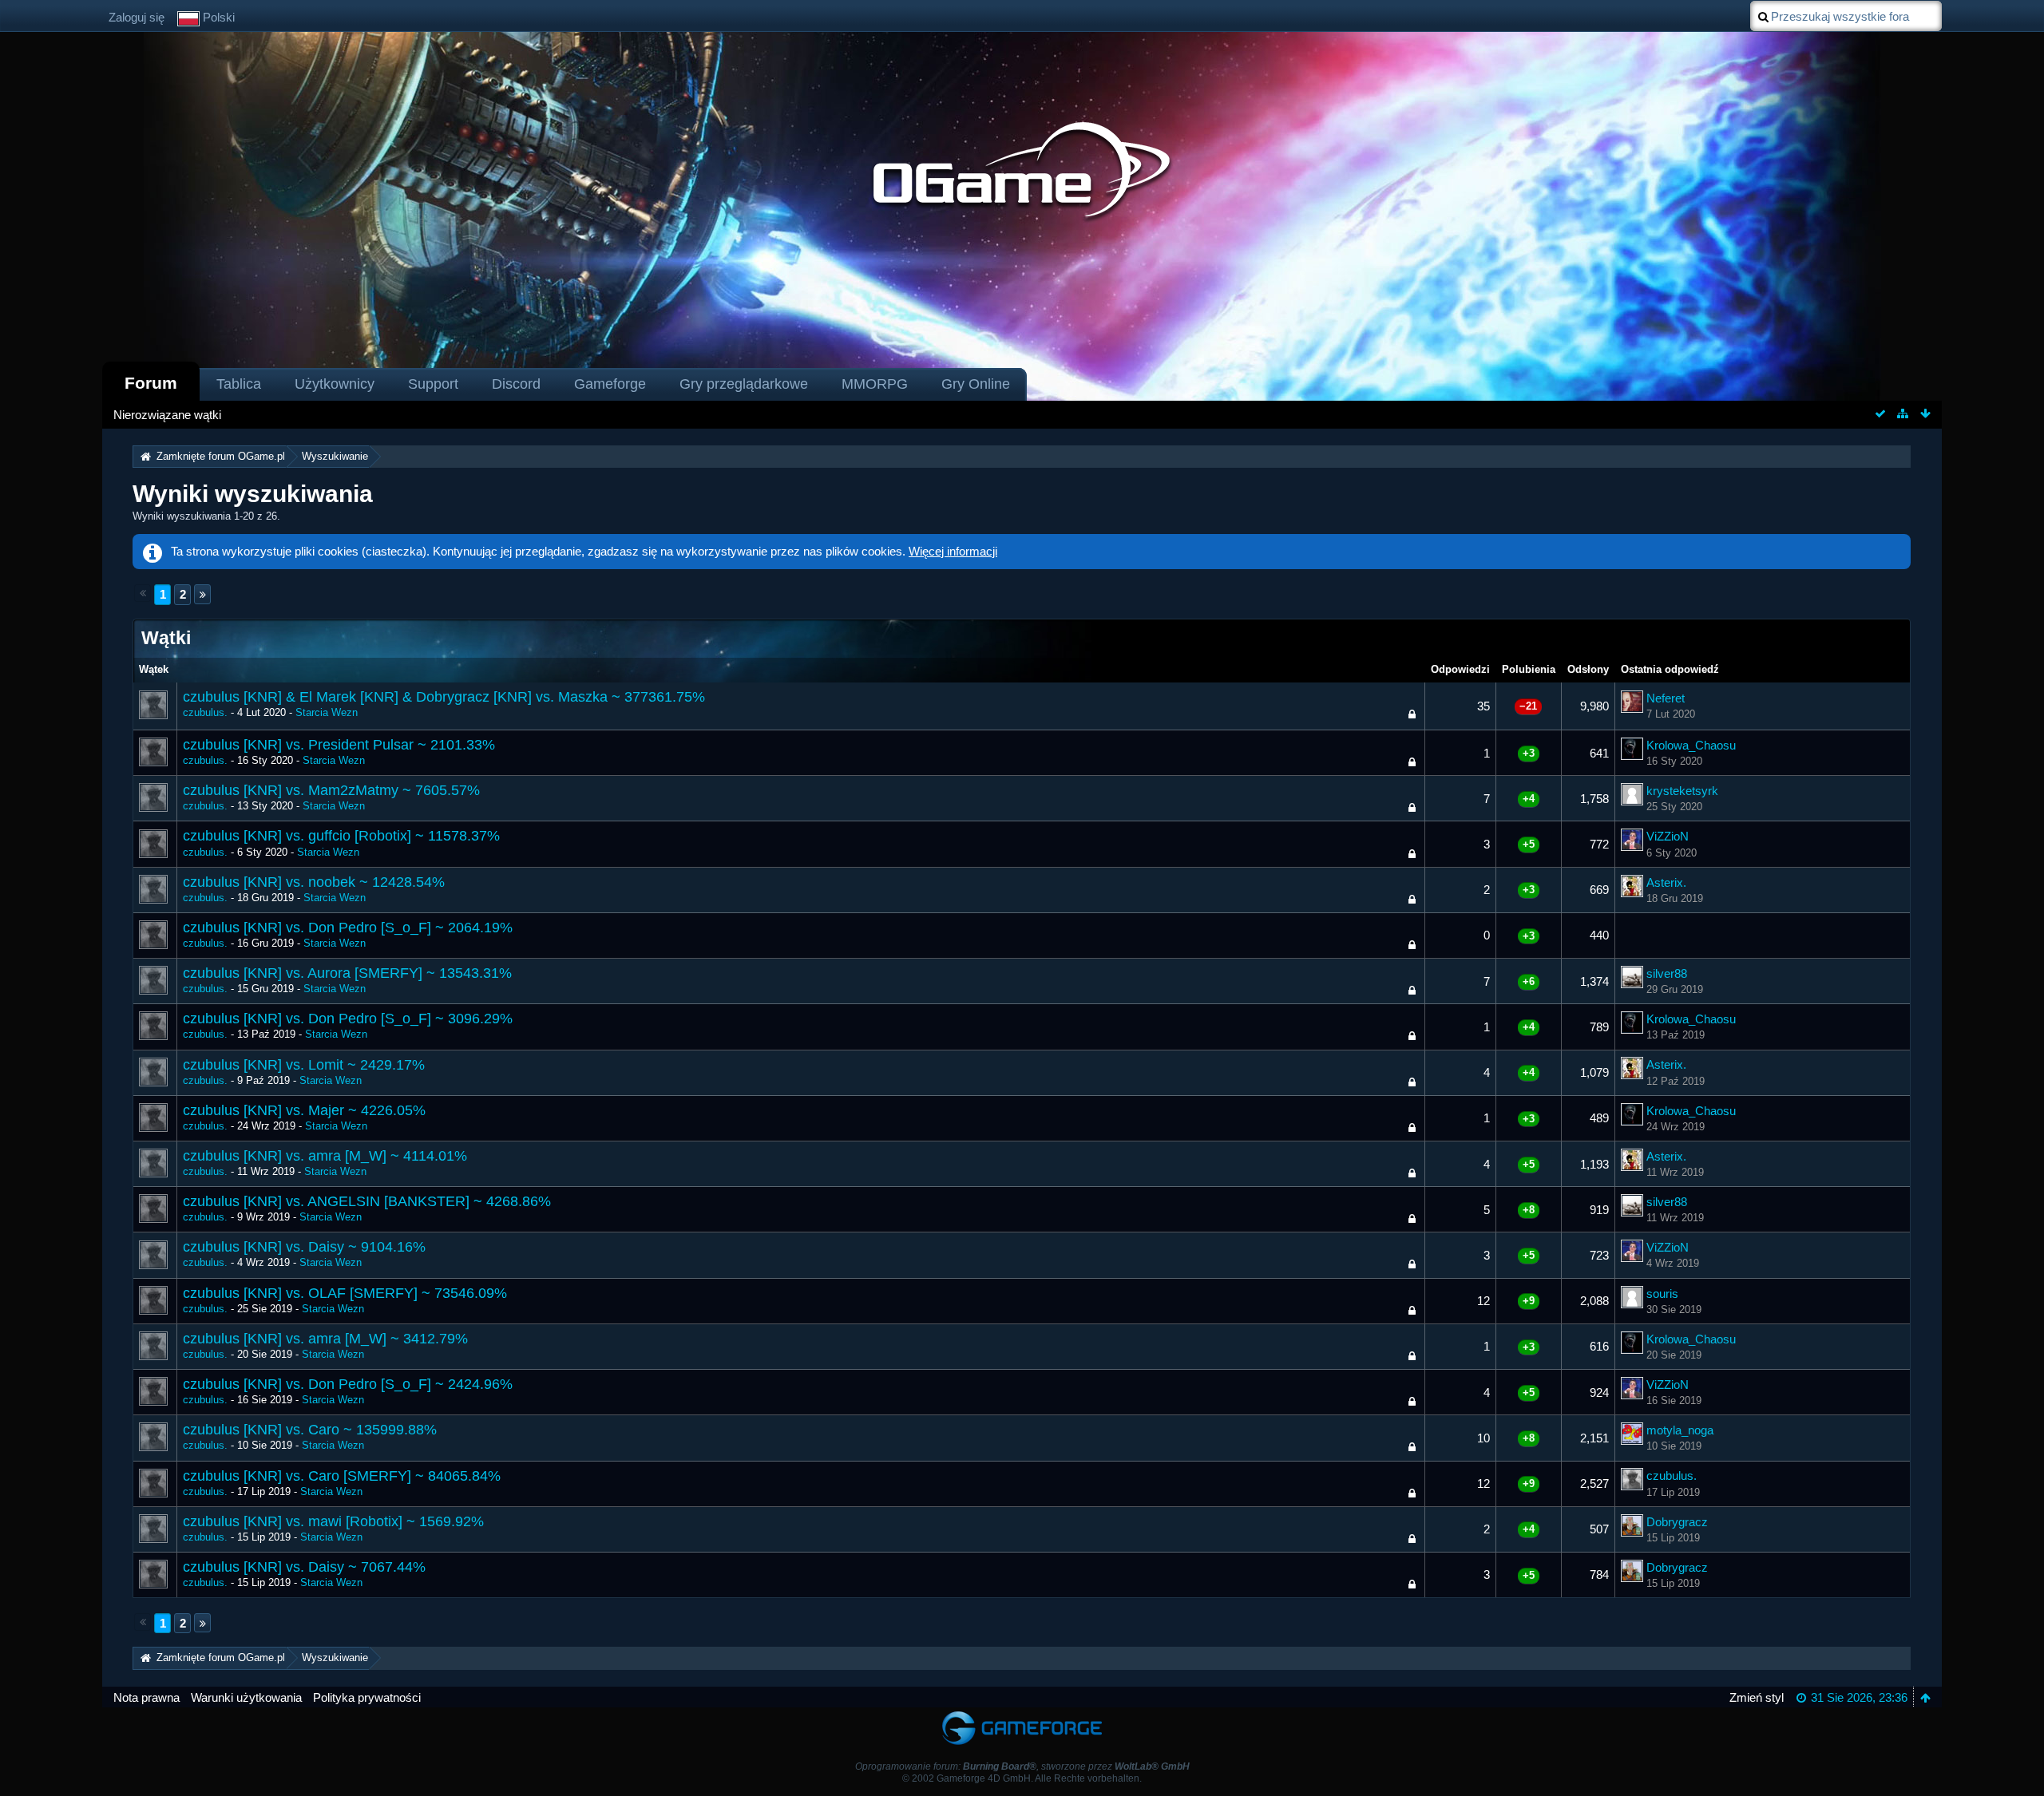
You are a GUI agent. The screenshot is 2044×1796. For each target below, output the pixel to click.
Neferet (1666, 698)
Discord (516, 384)
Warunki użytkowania (246, 1697)
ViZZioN (1668, 836)
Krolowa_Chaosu (1691, 745)
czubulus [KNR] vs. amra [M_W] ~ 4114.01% (325, 1156)
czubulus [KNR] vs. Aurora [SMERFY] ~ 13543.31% (347, 973)
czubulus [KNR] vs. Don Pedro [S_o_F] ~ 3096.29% (348, 1019)
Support (433, 384)
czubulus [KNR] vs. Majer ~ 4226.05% (304, 1110)
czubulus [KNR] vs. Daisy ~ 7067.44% (304, 1567)
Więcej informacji (953, 551)
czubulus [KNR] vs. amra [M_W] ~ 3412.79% (325, 1339)
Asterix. (1666, 882)
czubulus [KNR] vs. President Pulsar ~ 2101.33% (339, 745)
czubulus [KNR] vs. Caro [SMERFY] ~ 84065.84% (342, 1476)
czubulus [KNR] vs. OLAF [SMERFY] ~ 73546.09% (345, 1293)
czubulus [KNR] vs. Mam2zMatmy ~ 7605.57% (331, 790)
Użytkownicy (335, 384)
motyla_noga (1680, 1430)
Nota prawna (147, 1697)
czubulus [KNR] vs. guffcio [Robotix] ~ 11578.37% (341, 836)
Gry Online (976, 384)
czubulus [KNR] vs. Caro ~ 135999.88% (310, 1430)
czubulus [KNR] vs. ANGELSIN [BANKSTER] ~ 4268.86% (367, 1201)
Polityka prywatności (367, 1697)
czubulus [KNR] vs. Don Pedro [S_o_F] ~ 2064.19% (348, 928)
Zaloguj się (137, 17)
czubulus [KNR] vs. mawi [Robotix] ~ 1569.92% (333, 1521)
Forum (151, 383)
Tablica (239, 384)
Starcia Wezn (327, 712)
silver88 (1667, 973)
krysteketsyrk (1682, 791)
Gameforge (610, 384)
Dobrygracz (1677, 1522)
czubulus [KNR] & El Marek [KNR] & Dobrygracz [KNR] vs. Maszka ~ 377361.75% (444, 697)
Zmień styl (1757, 1697)
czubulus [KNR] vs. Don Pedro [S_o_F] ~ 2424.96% (348, 1384)
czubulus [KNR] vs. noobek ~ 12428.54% (314, 882)
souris (1662, 1294)
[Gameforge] (1022, 1715)
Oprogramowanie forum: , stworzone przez (1022, 1766)
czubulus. (205, 712)
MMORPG (875, 384)
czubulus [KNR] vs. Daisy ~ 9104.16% (304, 1247)
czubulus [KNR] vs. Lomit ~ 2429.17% (304, 1065)
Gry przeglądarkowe (744, 384)
